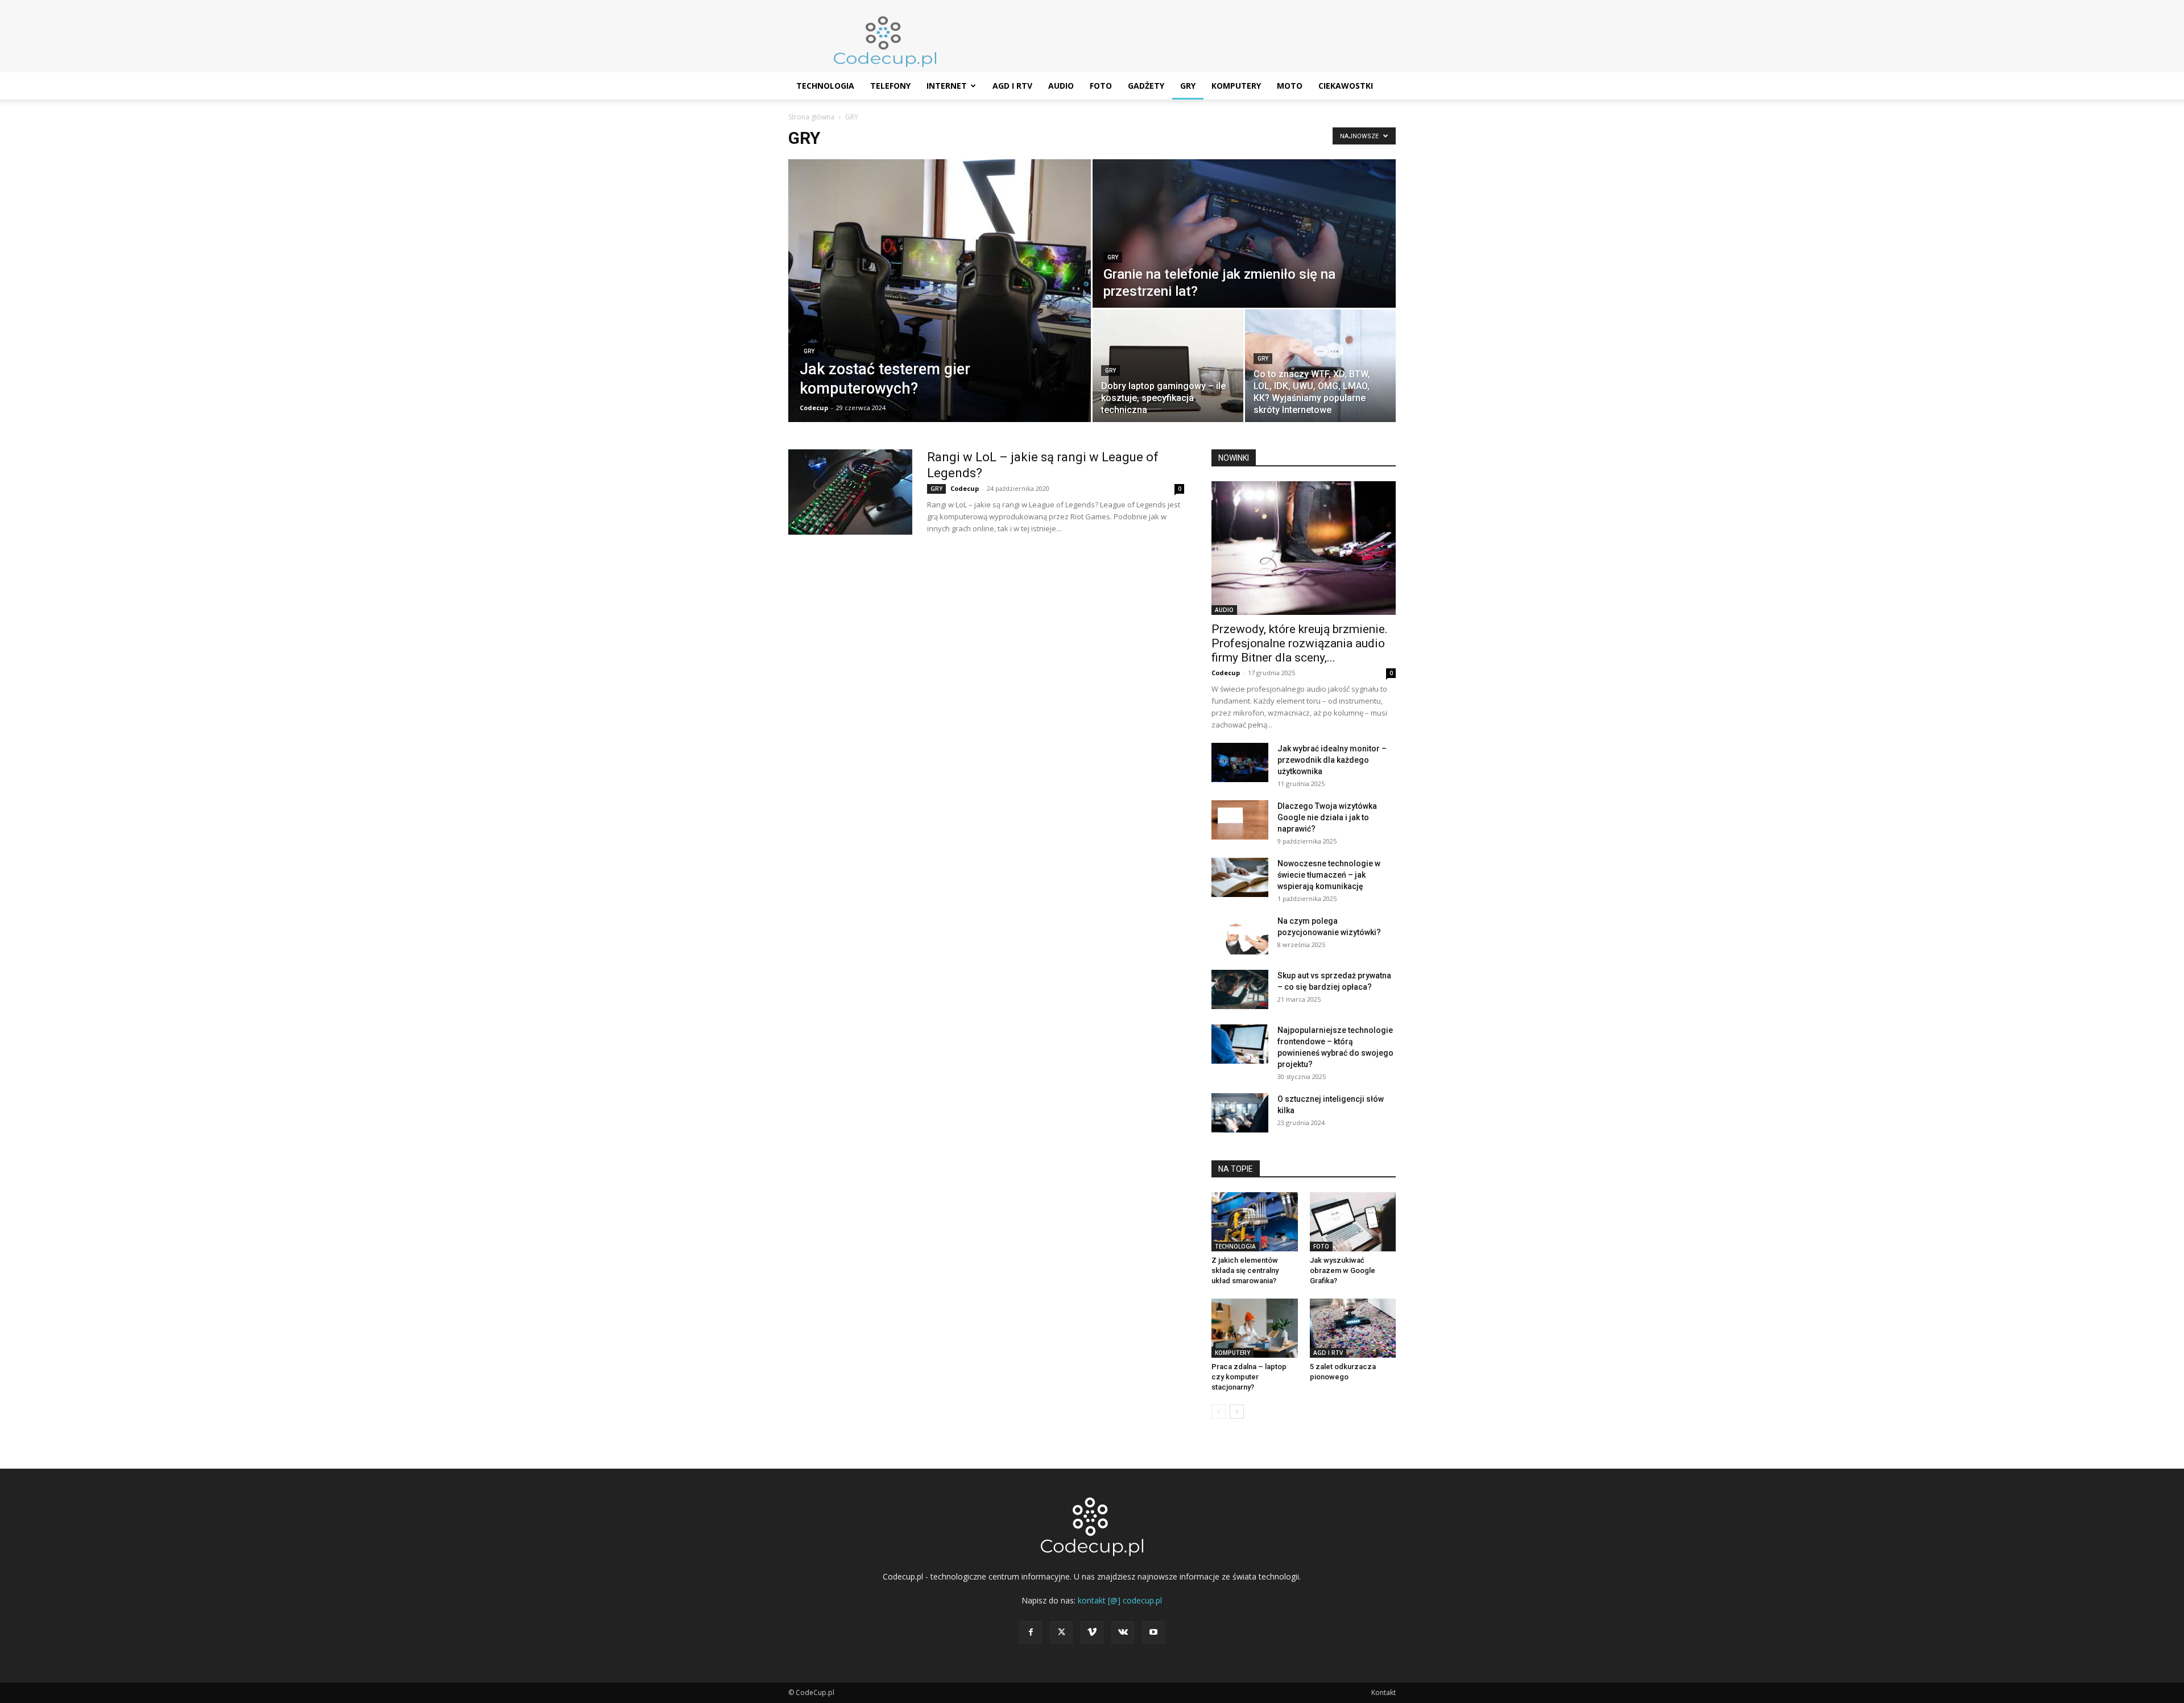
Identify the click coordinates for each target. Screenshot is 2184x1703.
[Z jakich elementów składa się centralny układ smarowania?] (1255, 1222)
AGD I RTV (1012, 86)
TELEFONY (890, 86)
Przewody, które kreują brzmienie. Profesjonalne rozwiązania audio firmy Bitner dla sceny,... (1300, 643)
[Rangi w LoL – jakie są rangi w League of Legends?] (850, 492)
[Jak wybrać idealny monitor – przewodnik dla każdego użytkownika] (1240, 762)
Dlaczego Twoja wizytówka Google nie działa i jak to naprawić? (1327, 817)
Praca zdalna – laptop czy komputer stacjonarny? (1249, 1377)
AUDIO (1061, 86)
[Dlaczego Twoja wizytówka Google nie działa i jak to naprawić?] (1240, 820)
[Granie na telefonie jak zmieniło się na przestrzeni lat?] (1244, 233)
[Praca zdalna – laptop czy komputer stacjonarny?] (1255, 1328)
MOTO (1290, 86)
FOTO (1101, 86)
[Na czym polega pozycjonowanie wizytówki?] (1240, 935)
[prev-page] (1219, 1411)
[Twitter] (1061, 1632)
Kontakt (1383, 1692)
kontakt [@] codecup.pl (1120, 1600)
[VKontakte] (1123, 1632)
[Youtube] (1153, 1632)
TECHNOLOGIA (825, 86)
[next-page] (1237, 1411)
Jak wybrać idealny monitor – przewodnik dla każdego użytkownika (1332, 760)
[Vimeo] (1092, 1632)
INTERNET (947, 86)
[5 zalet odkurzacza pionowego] (1353, 1328)
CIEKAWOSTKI (1346, 86)
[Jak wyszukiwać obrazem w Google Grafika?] (1353, 1222)
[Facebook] (1031, 1632)
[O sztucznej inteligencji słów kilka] (1240, 1113)
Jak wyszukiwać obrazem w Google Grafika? (1343, 1270)
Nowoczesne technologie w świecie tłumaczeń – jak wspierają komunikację (1329, 875)
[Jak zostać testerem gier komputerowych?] (940, 291)
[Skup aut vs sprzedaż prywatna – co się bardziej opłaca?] (1240, 989)
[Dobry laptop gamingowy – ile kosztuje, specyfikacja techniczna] (1168, 366)
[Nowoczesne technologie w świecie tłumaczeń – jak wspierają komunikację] (1240, 877)
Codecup (814, 408)
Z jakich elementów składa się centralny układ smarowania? (1245, 1270)
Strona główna (811, 117)
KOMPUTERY (1236, 86)
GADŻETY (1146, 86)
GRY (1188, 86)
